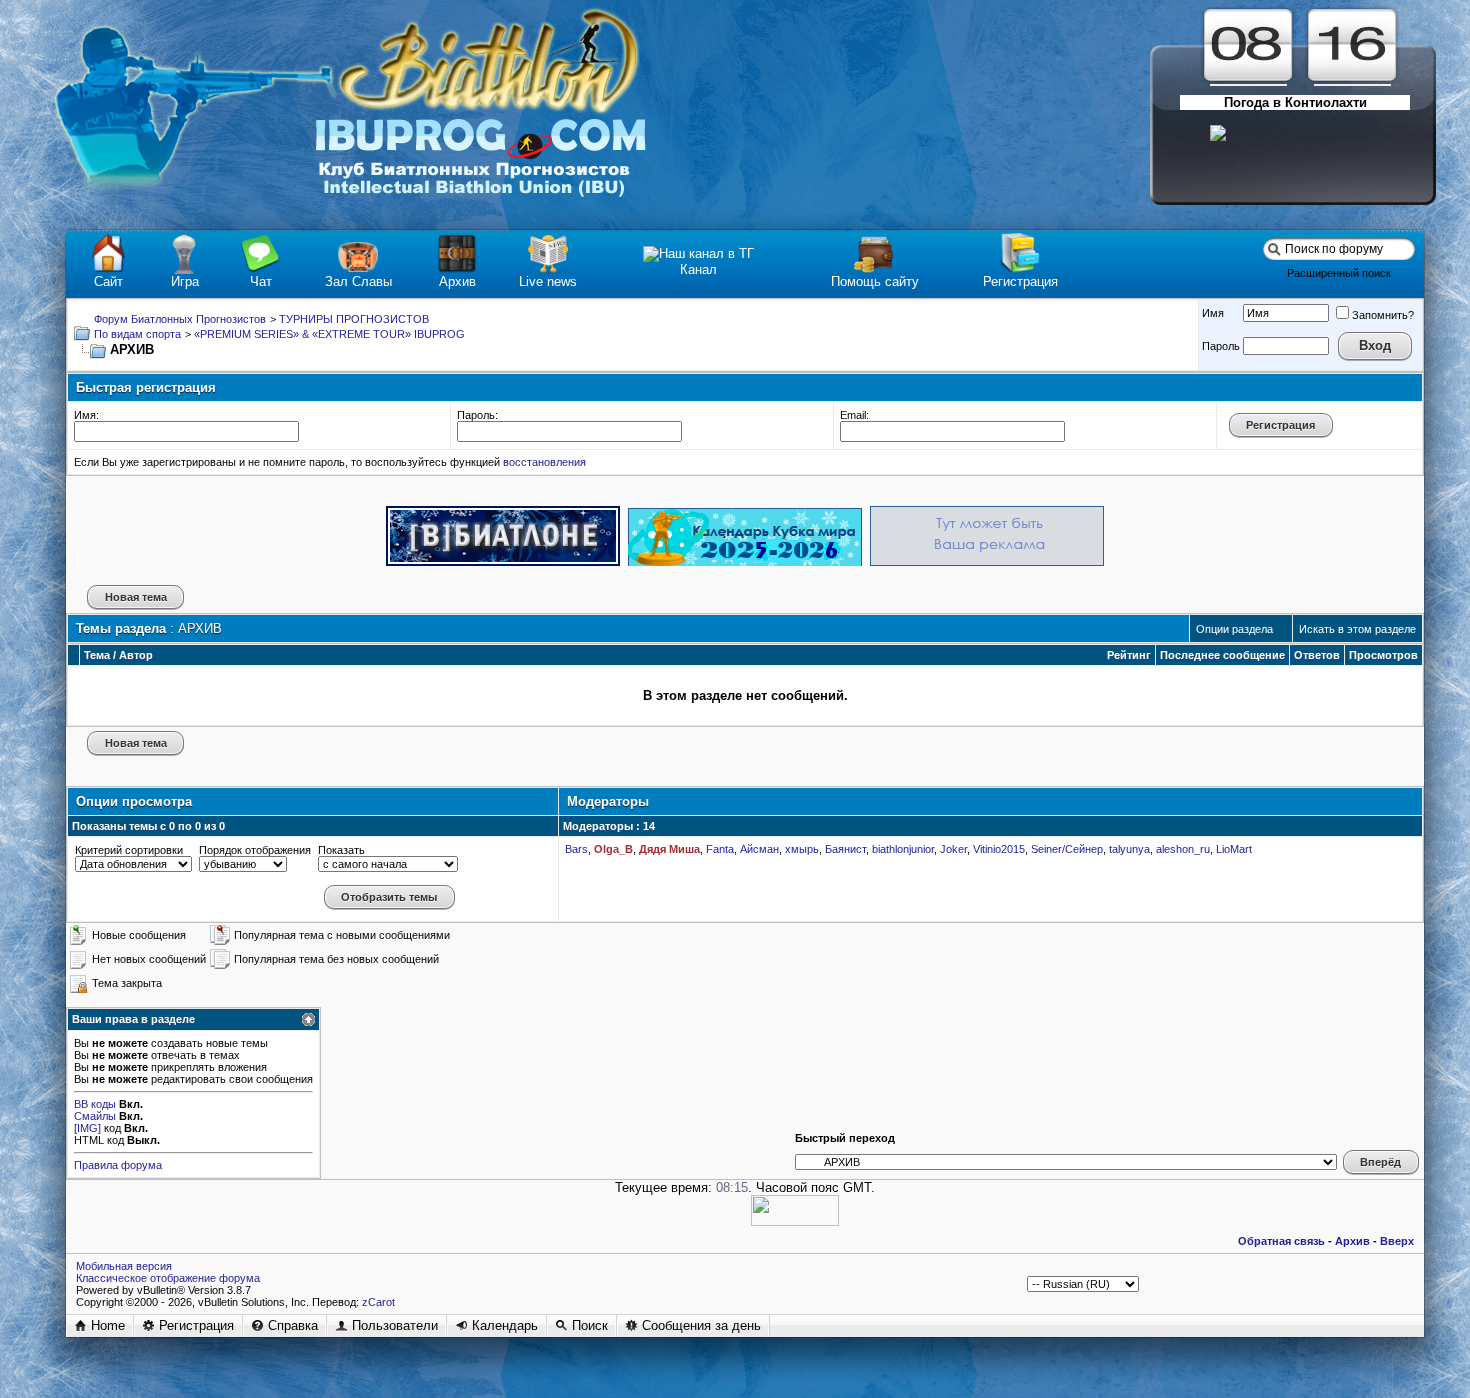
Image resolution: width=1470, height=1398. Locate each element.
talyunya (1129, 849)
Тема (97, 655)
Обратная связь (1281, 1241)
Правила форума (118, 1165)
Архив (457, 281)
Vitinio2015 (999, 849)
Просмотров (1383, 655)
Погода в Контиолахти (1295, 102)
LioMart (1234, 849)
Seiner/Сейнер (1067, 849)
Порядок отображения (255, 850)
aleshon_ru (1183, 849)
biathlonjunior (903, 849)
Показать (341, 850)
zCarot (378, 1302)
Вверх (1397, 1241)
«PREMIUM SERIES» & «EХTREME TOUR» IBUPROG (329, 334)
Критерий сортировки (129, 850)
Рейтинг (1129, 655)
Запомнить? (1383, 315)
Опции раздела (1234, 629)
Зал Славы (358, 281)
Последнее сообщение (1222, 655)
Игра (185, 281)
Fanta (720, 849)
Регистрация (1020, 281)
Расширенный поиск (1339, 273)
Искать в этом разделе (1357, 629)
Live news (548, 281)
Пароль (1221, 346)
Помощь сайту (875, 281)
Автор (136, 655)
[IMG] (87, 1128)
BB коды (95, 1104)
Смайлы (95, 1116)
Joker (953, 849)
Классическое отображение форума (168, 1278)
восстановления (544, 462)
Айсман (759, 849)
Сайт (108, 281)
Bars (576, 849)
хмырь (802, 849)
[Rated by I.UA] (795, 1221)
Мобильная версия (124, 1266)
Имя (1213, 313)
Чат (261, 281)
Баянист (845, 849)
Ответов (1317, 655)
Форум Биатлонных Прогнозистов (180, 319)
